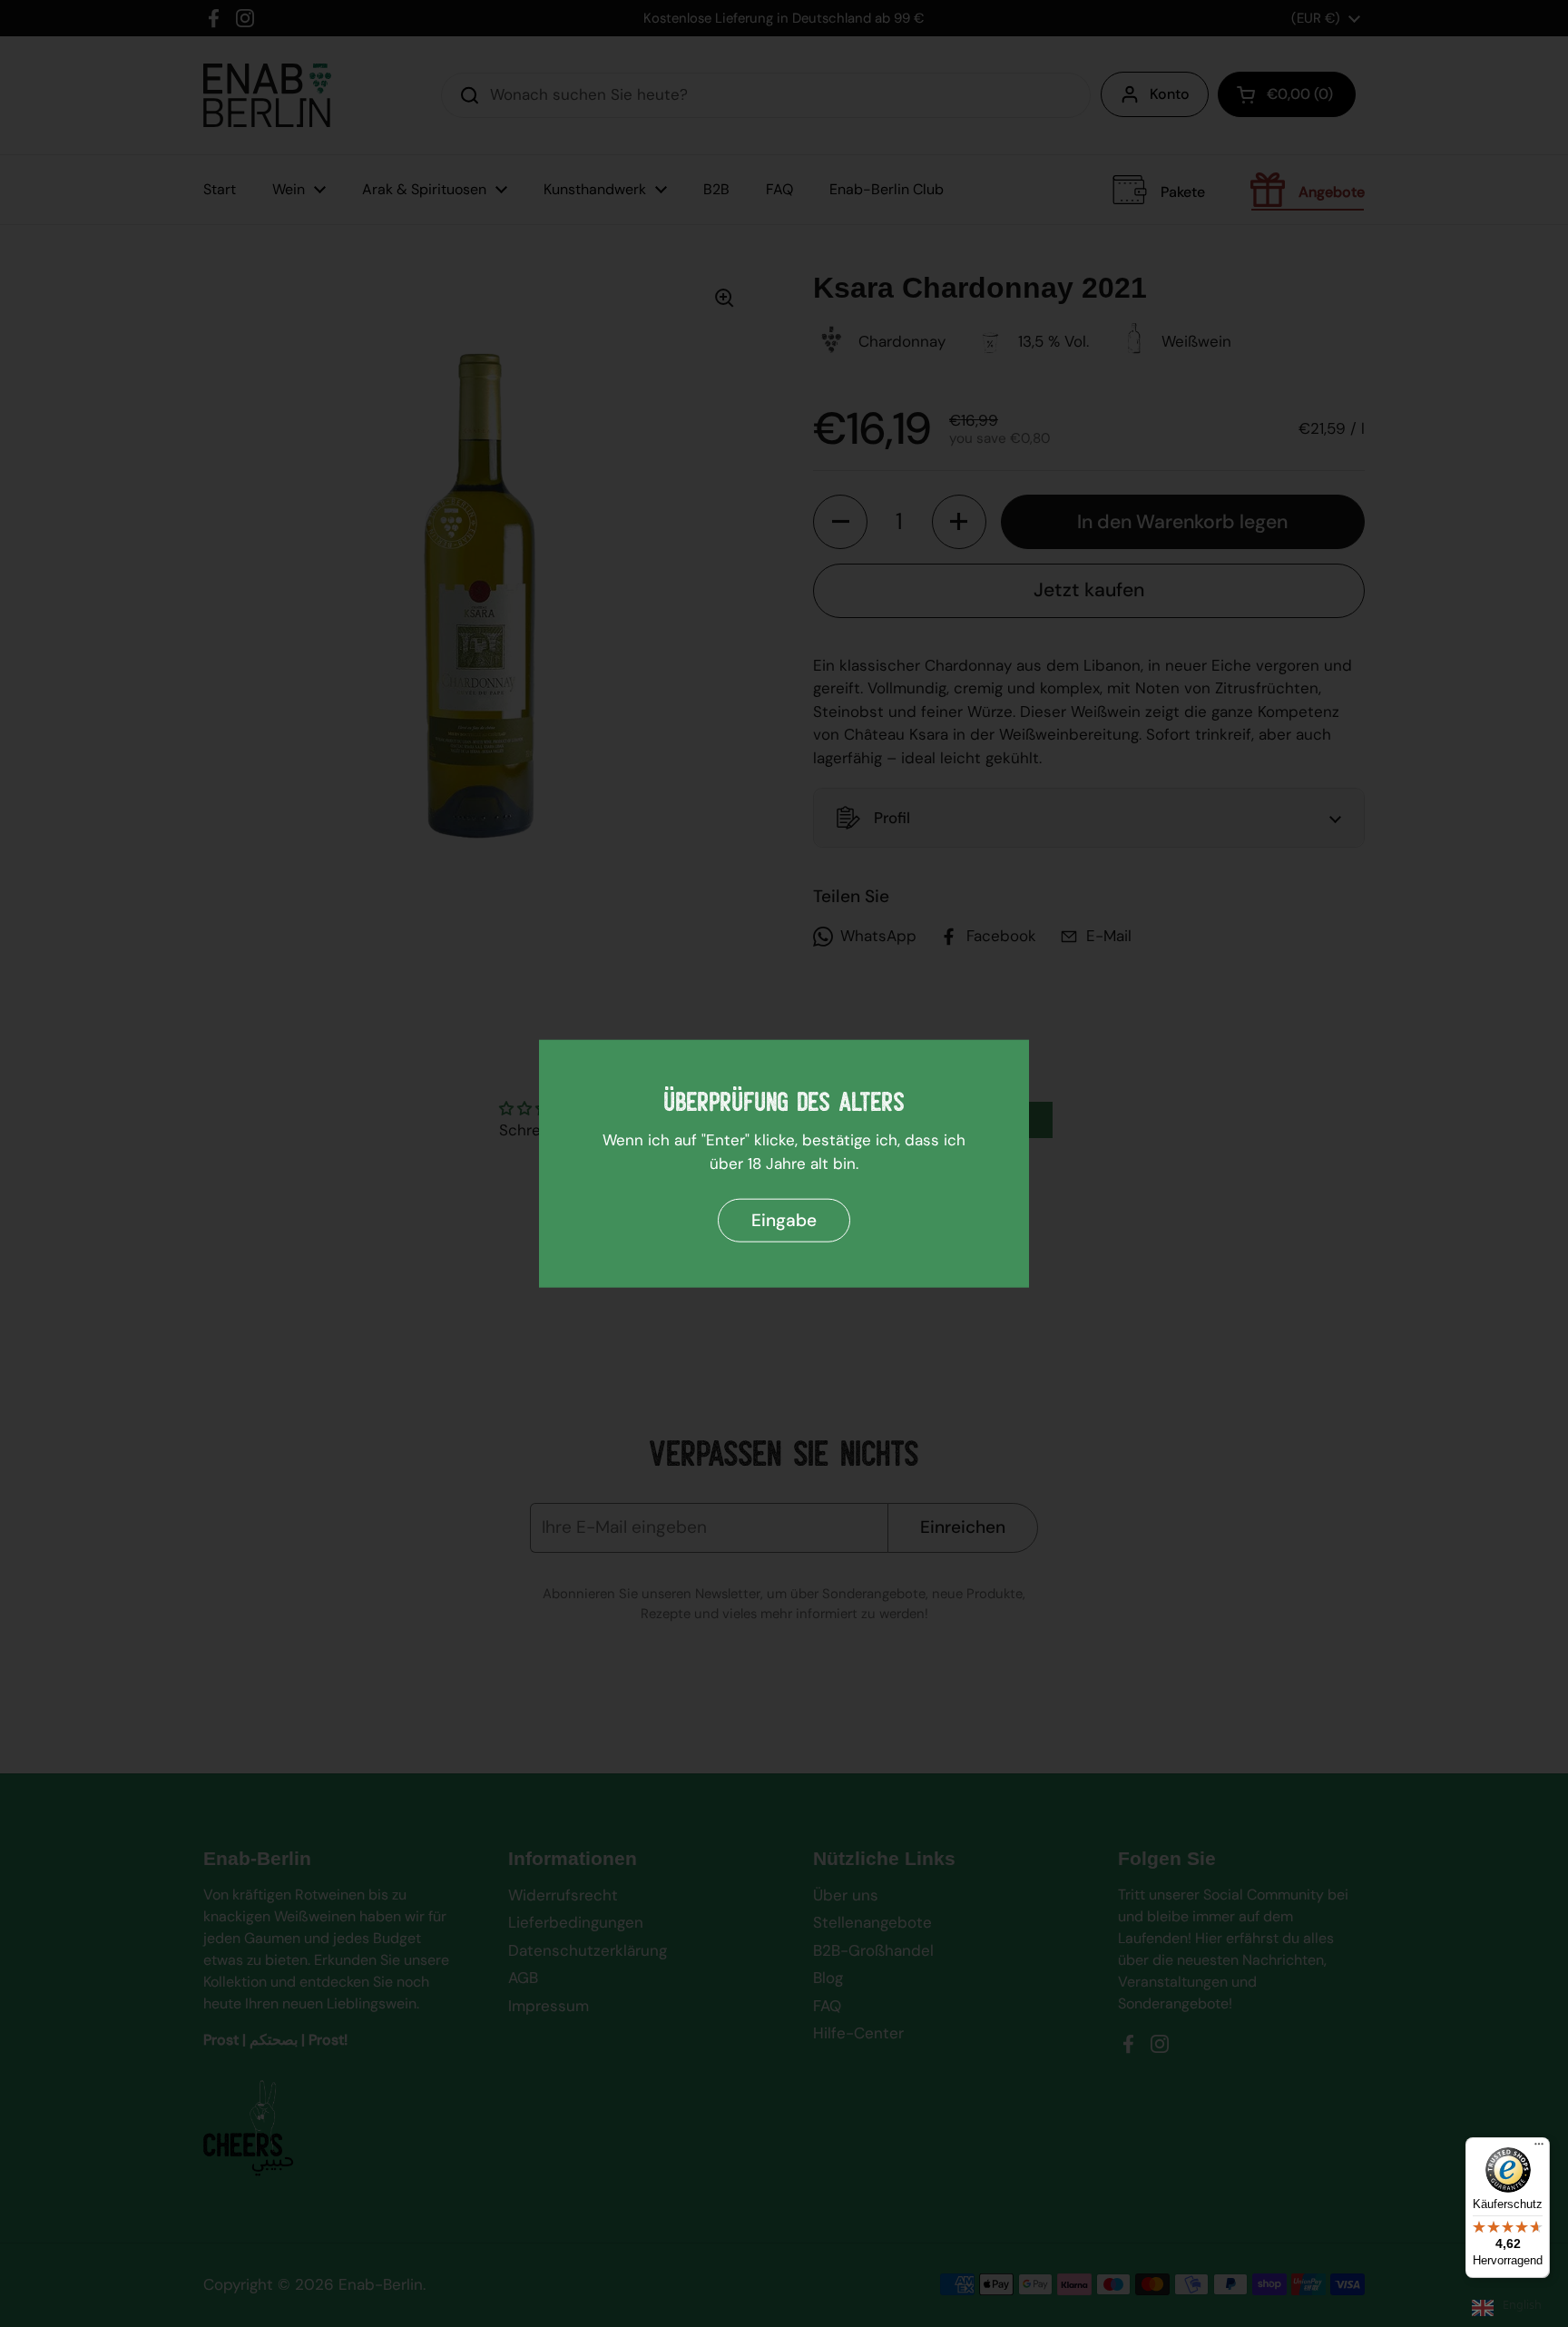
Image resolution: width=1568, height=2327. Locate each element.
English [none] (1522, 2305)
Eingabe (784, 1219)
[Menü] (1539, 2148)
